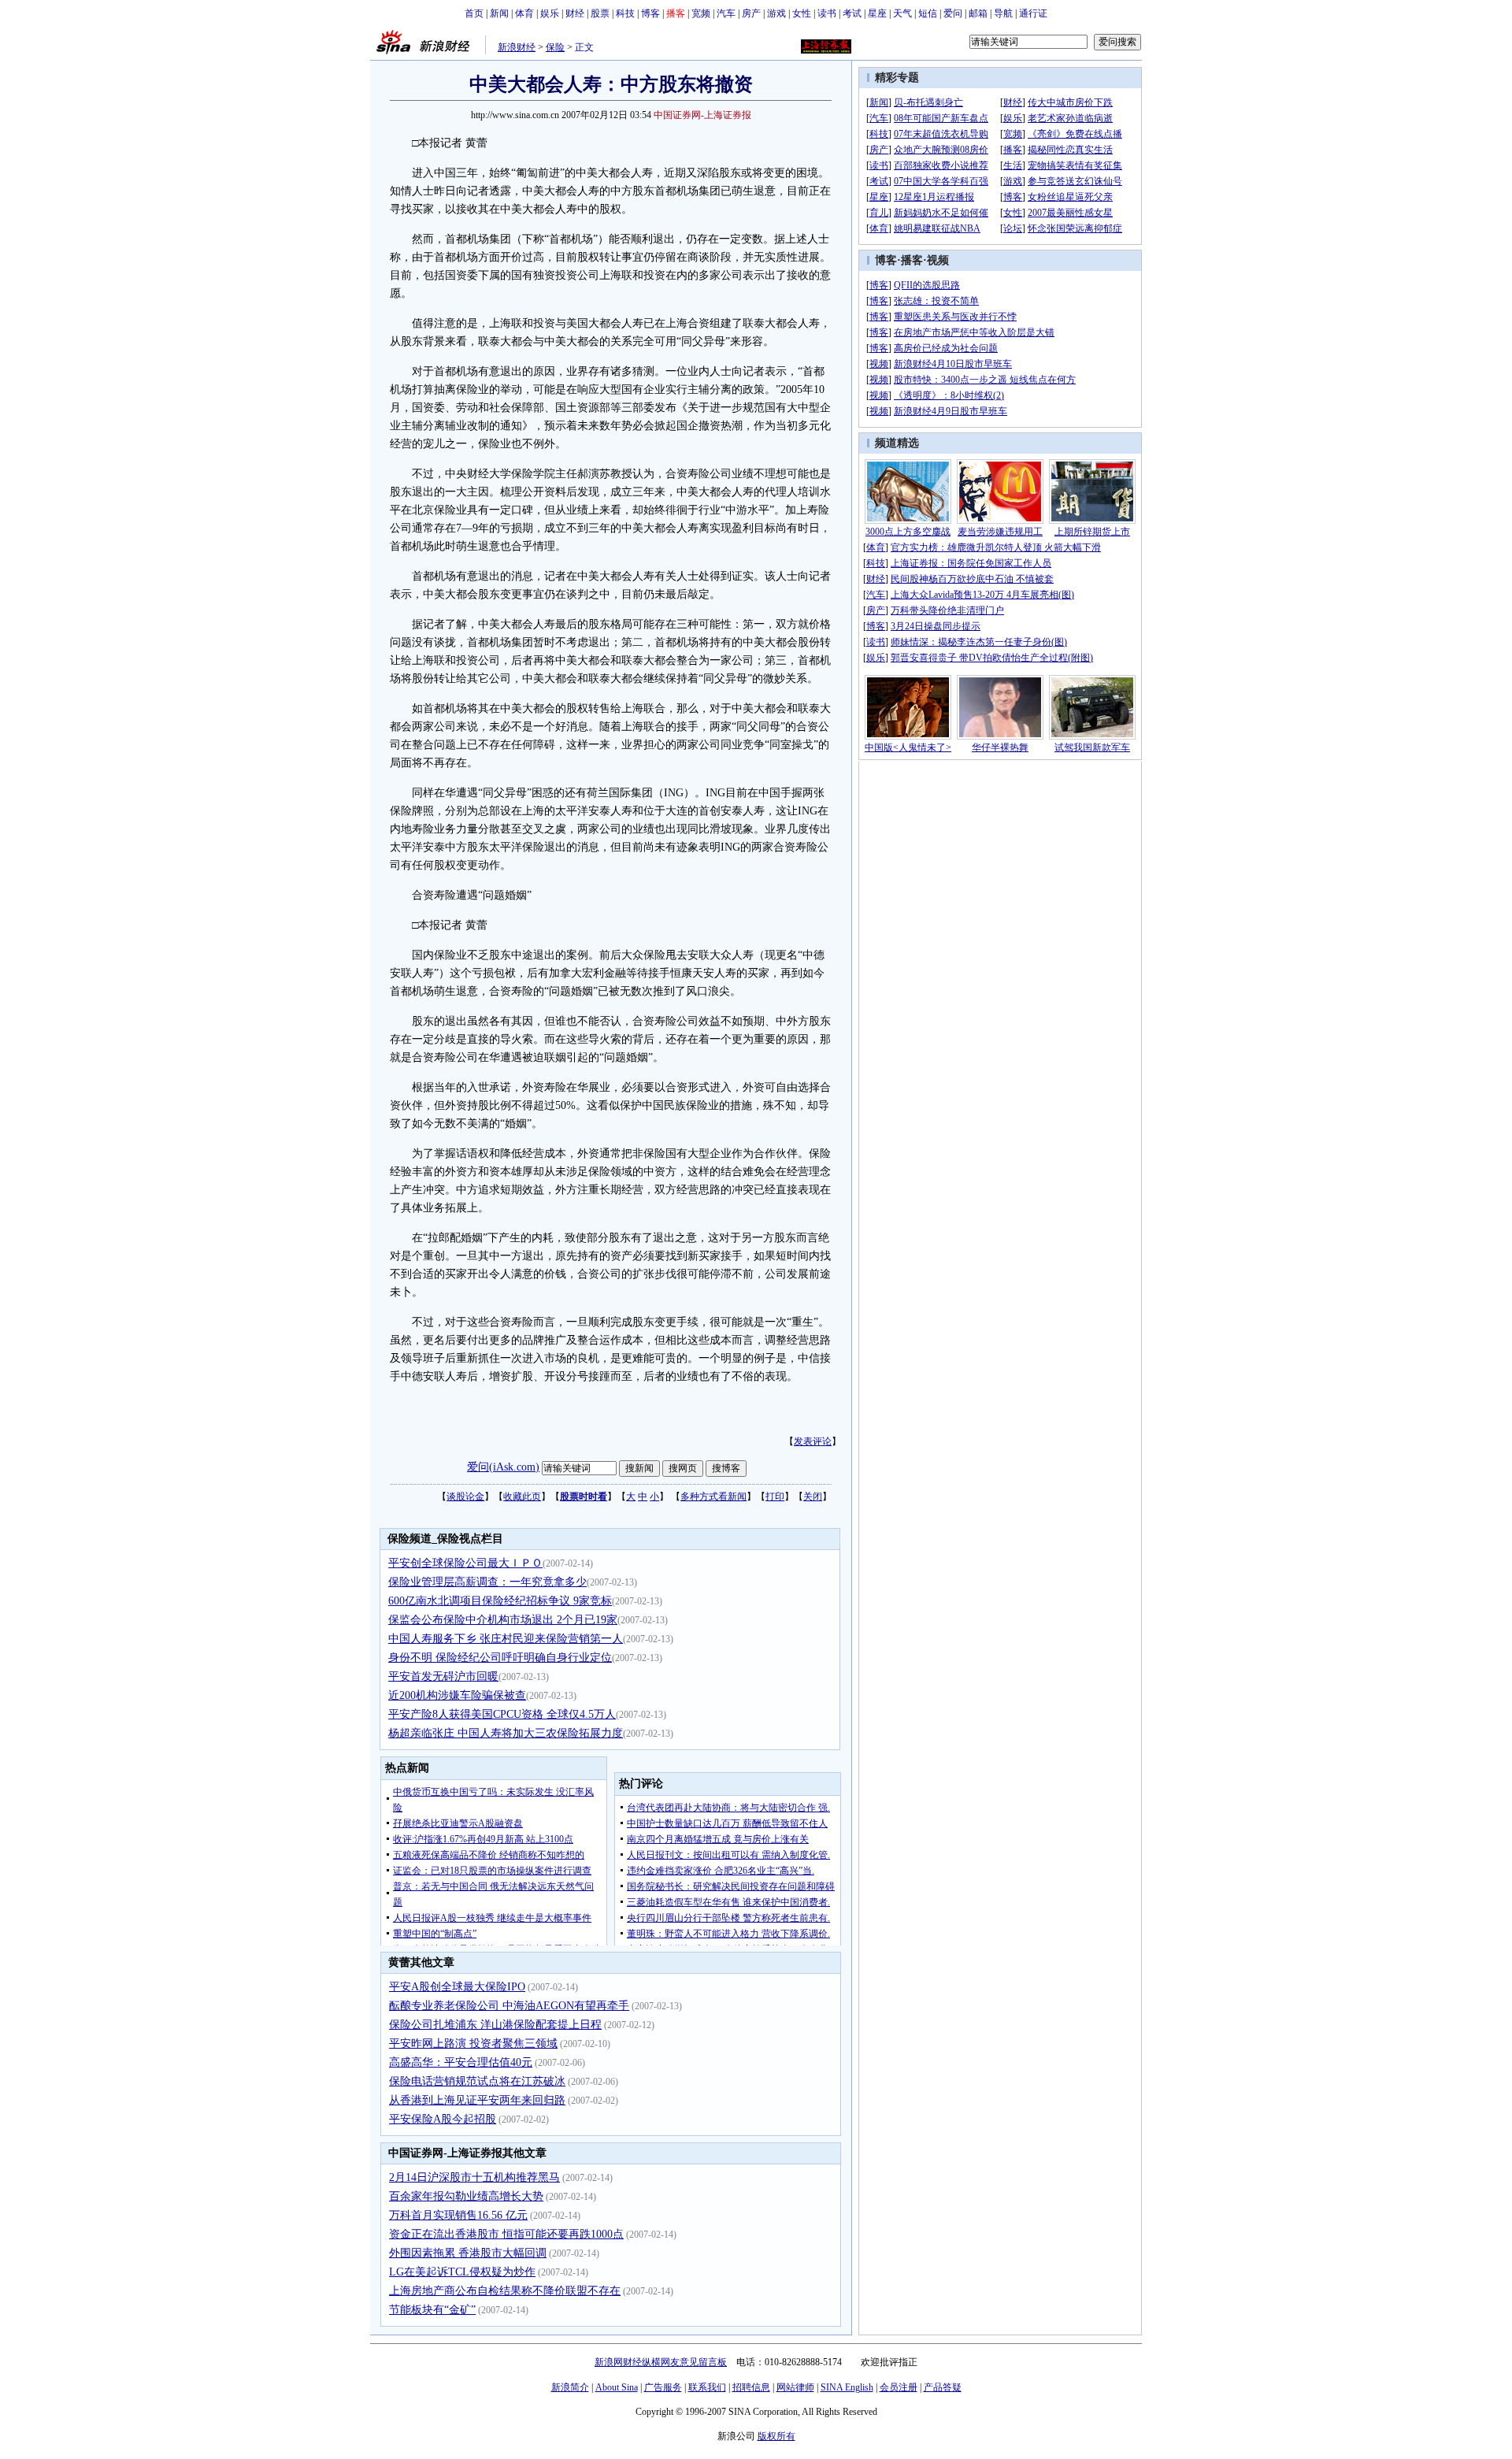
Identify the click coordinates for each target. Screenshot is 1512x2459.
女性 (802, 13)
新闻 (499, 13)
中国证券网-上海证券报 (702, 115)
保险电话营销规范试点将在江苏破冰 (477, 2081)
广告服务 (663, 2387)
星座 (877, 13)
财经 (575, 13)
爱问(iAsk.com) (503, 1467)
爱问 (953, 13)
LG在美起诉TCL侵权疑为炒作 (462, 2272)
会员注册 (899, 2387)
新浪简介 (570, 2387)
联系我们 (707, 2387)
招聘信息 (751, 2387)
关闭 (813, 1497)
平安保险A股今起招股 (443, 2119)
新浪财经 (517, 47)
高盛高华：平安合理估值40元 (461, 2062)
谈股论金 (465, 1497)
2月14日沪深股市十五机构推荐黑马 (474, 2177)
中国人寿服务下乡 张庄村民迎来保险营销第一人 (506, 1639)
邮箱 (978, 13)
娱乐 (550, 13)
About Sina (617, 2387)
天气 (902, 13)
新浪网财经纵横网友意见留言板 (661, 2362)
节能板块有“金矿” (432, 2310)
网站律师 (795, 2387)
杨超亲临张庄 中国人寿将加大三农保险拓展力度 (506, 1733)
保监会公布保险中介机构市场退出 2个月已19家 (503, 1620)
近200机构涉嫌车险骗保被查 (457, 1695)
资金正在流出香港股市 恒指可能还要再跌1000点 (506, 2234)
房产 (751, 13)
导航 (1003, 13)
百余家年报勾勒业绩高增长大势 (466, 2196)
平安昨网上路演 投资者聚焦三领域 (473, 2044)
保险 (555, 47)
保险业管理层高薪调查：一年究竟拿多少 (487, 1582)
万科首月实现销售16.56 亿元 (458, 2215)
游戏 (776, 13)
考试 (852, 13)
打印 (775, 1497)
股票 (600, 13)
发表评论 (813, 1441)
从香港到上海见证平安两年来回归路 (477, 2100)
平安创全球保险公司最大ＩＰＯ (465, 1563)
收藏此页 (522, 1497)
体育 (524, 13)
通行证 (1033, 13)
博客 (650, 13)
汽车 (726, 13)
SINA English (847, 2387)
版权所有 (776, 2436)
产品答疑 (943, 2387)
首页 (474, 13)
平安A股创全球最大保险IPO (457, 1987)
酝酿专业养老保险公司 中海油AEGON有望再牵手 (509, 2006)
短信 (928, 13)
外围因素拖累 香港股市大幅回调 (468, 2253)
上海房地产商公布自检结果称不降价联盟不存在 (505, 2291)
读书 (827, 13)
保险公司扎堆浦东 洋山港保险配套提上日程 (495, 2025)
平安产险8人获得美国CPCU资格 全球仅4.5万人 (502, 1714)
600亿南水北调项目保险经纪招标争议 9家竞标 (500, 1601)
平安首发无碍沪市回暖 (443, 1676)
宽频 (701, 13)
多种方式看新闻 (713, 1497)
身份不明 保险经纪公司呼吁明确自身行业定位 (500, 1658)
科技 (625, 13)
